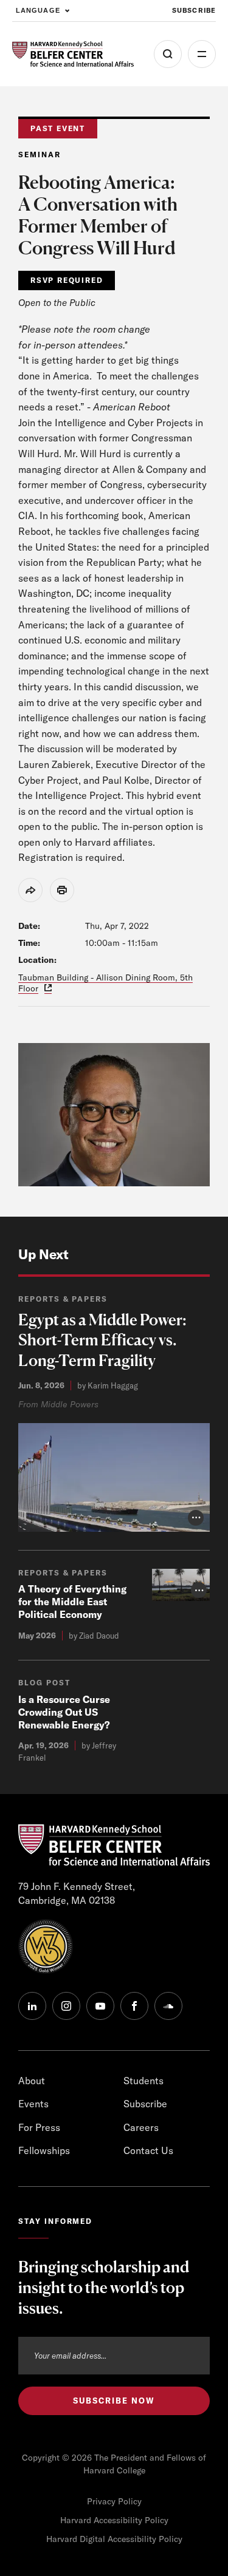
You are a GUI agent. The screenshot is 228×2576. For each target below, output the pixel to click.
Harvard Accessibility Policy (114, 2520)
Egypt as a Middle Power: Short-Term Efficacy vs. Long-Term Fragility (102, 1340)
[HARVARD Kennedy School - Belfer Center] (73, 54)
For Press (39, 2127)
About (32, 2081)
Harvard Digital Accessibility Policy (114, 2539)
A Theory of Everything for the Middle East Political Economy (72, 1602)
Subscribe (194, 10)
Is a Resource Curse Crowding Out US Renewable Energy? (64, 1712)
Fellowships (44, 2150)
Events (33, 2104)
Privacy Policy (114, 2501)
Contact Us (148, 2150)
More (202, 54)
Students (143, 2081)
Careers (141, 2127)
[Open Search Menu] (168, 54)
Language (38, 10)
